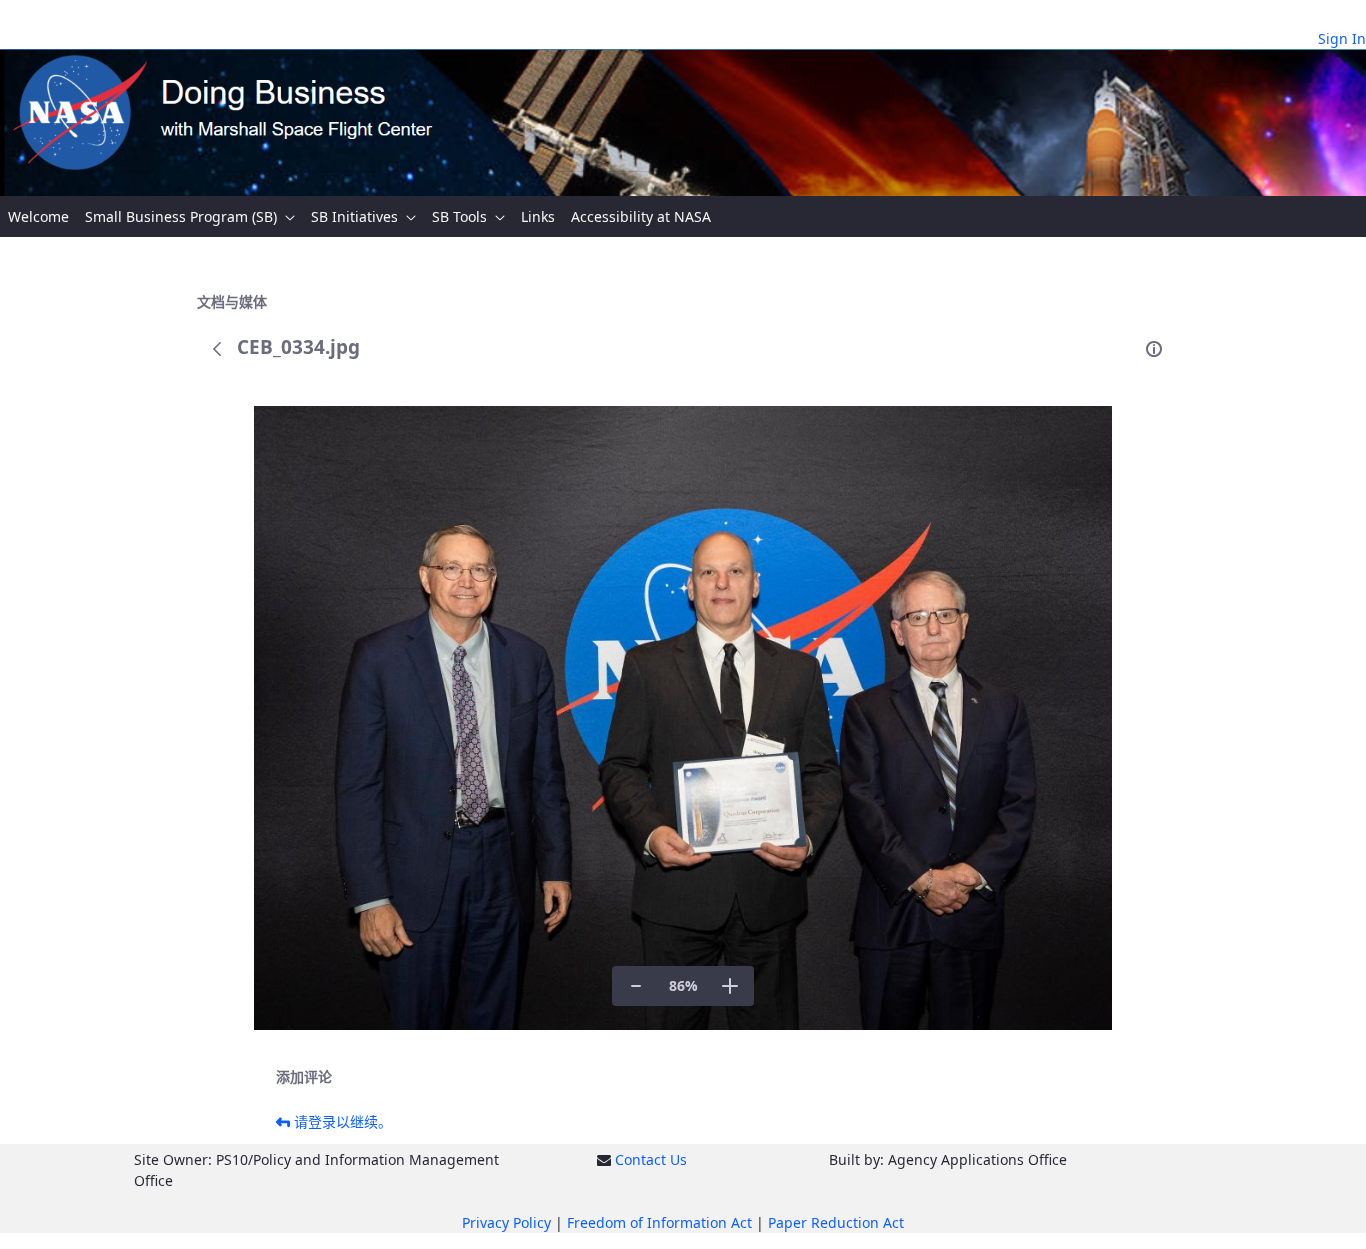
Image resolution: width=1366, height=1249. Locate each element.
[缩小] (636, 986)
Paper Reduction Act (836, 1222)
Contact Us (651, 1159)
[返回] (217, 349)
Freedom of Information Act (659, 1222)
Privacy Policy (506, 1222)
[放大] (730, 986)
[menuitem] (38, 216)
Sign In (1342, 38)
